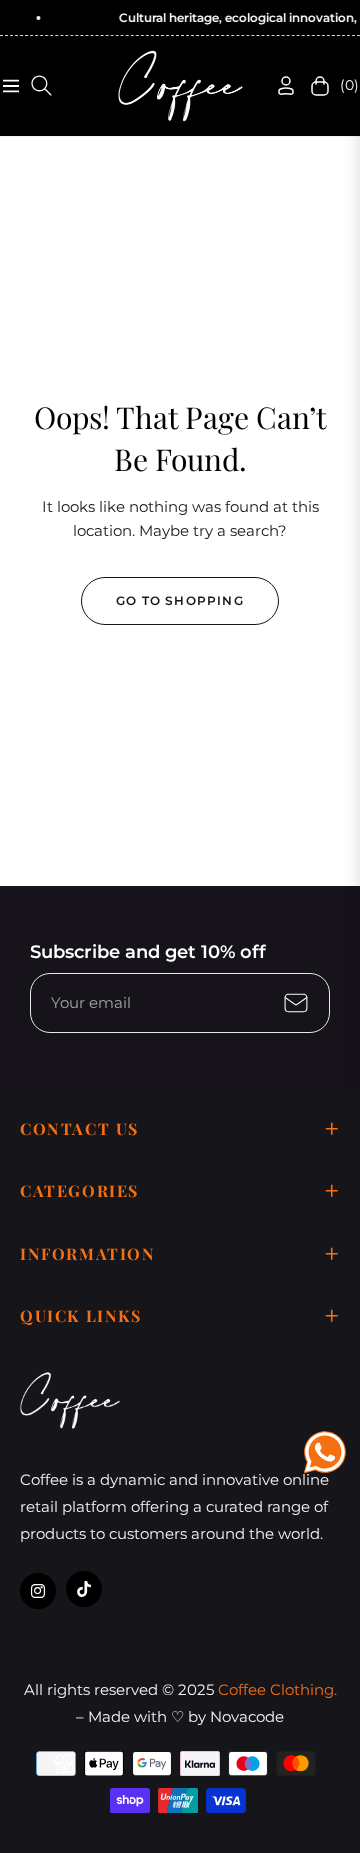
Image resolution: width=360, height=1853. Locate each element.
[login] (278, 85)
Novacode (247, 1716)
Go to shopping (180, 600)
